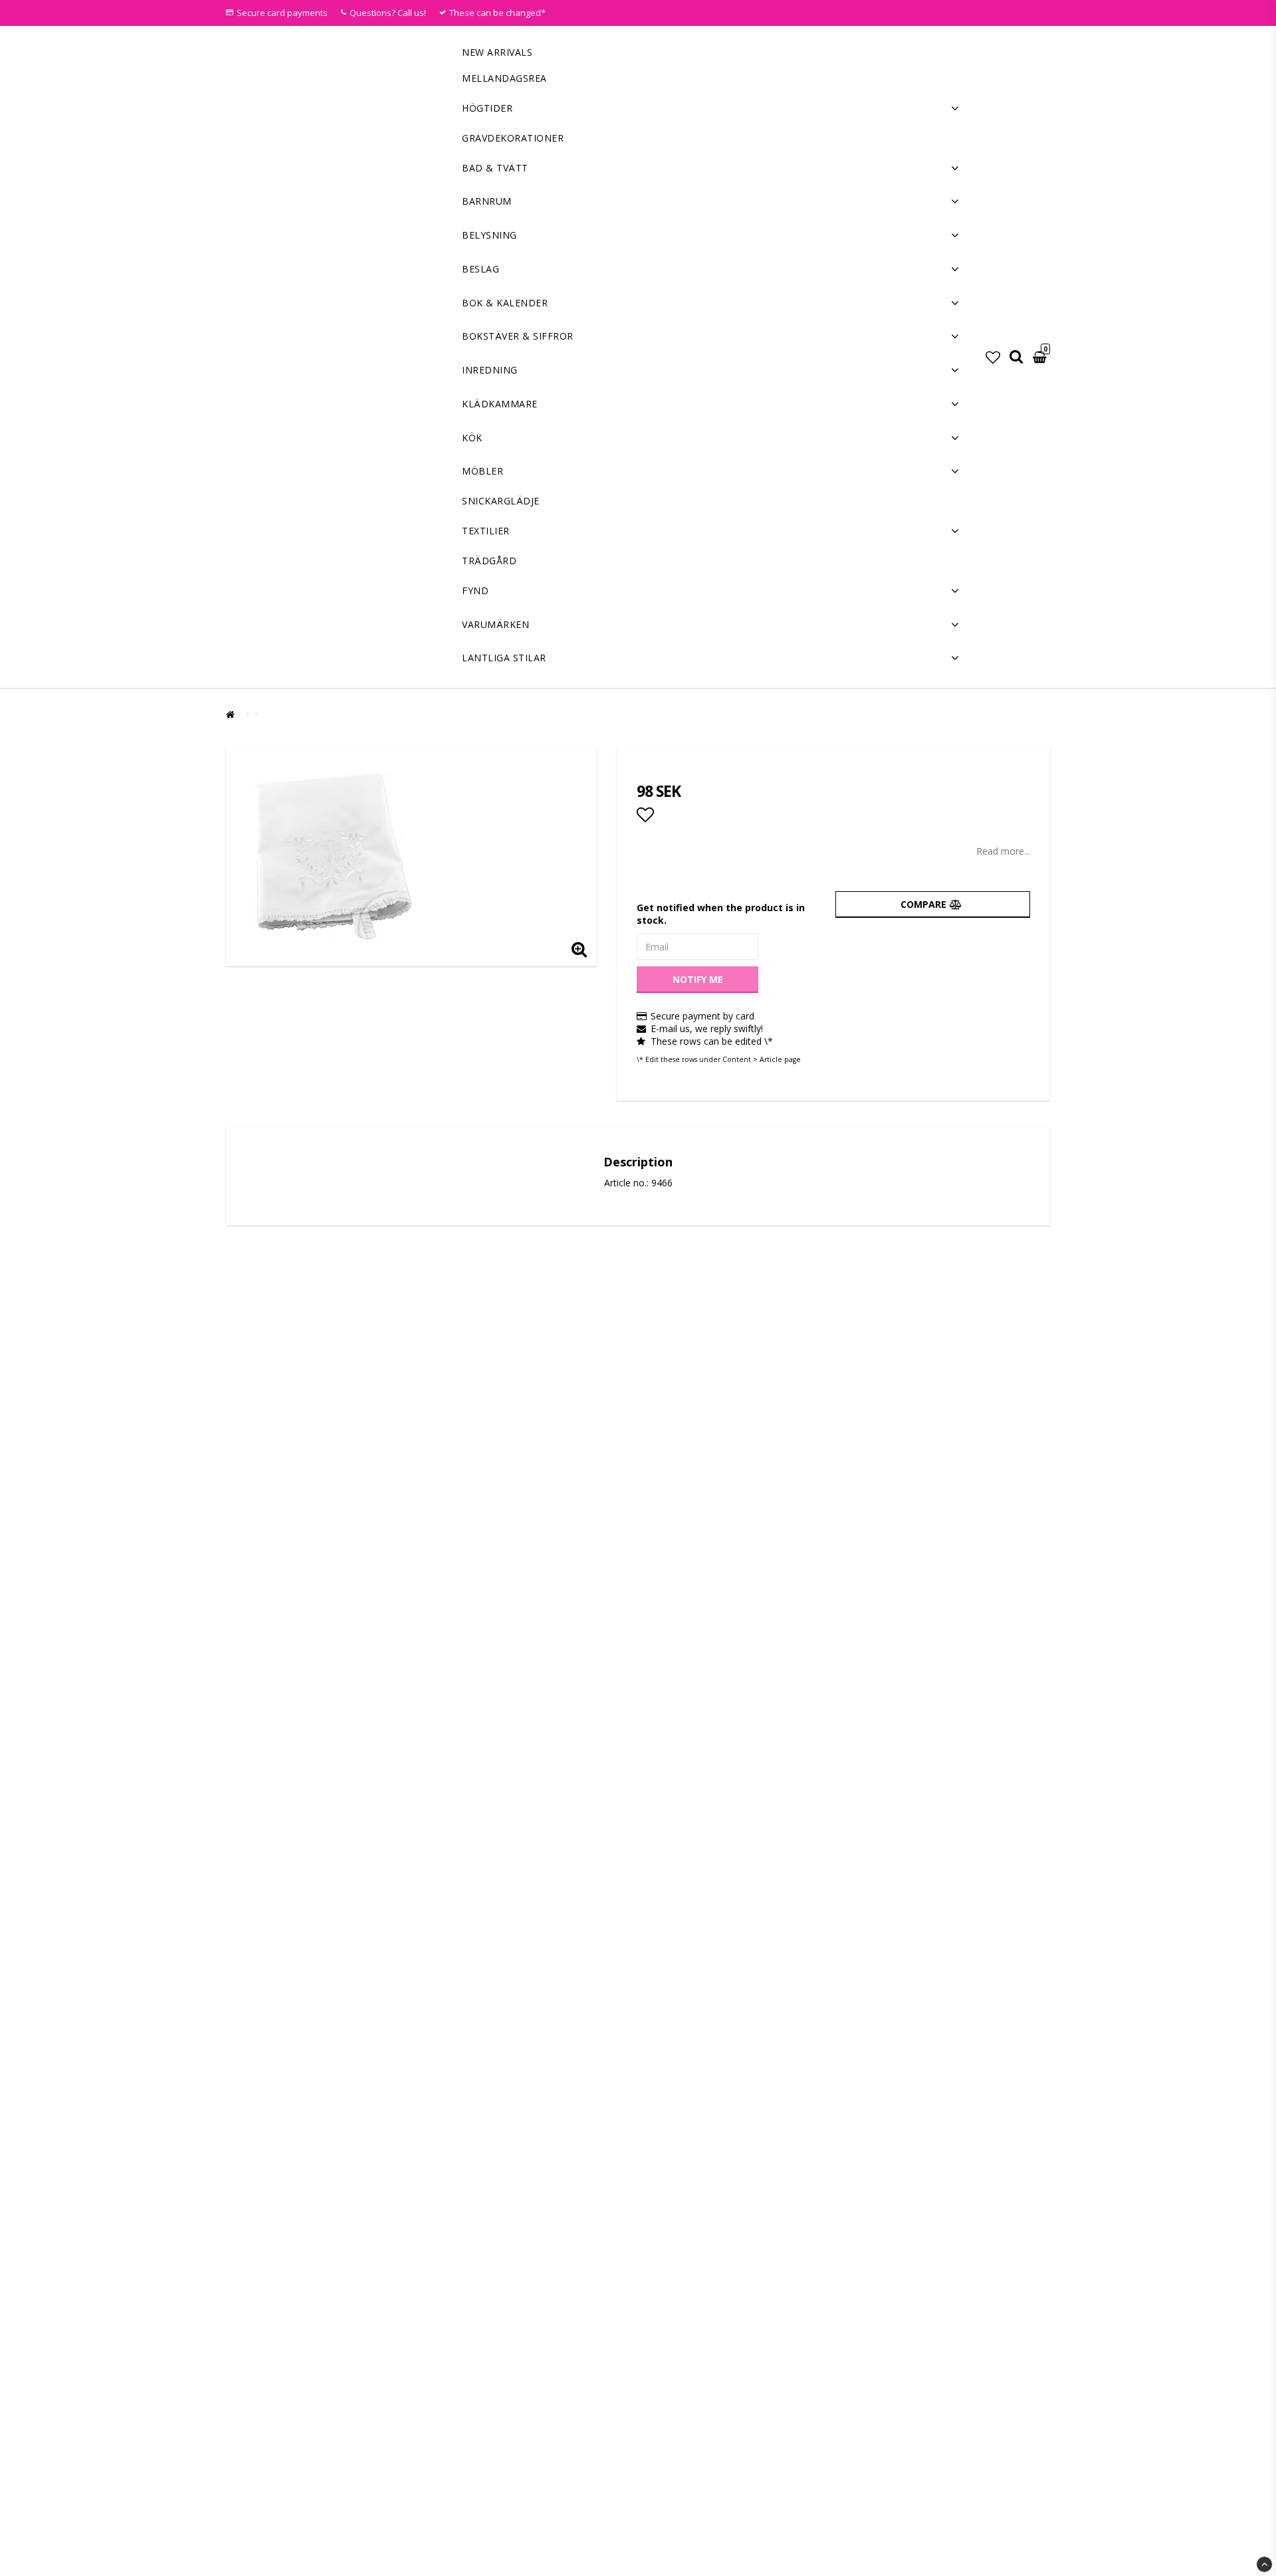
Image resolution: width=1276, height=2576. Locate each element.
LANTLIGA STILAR (504, 658)
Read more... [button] (1003, 851)
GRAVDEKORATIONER (513, 138)
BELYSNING (489, 235)
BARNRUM (487, 201)
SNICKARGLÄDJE (501, 501)
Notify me (698, 979)
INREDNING (490, 370)
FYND (475, 590)
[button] (993, 357)
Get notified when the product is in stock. (721, 914)
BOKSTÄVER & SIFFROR (518, 336)
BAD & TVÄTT (495, 168)
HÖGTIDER (487, 108)
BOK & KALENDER (505, 303)
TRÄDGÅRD (489, 561)
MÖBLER (482, 471)
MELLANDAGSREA (504, 78)
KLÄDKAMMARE (500, 404)
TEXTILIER (486, 531)
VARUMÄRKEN (495, 624)
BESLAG (480, 269)
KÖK (472, 438)
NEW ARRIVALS (497, 52)
